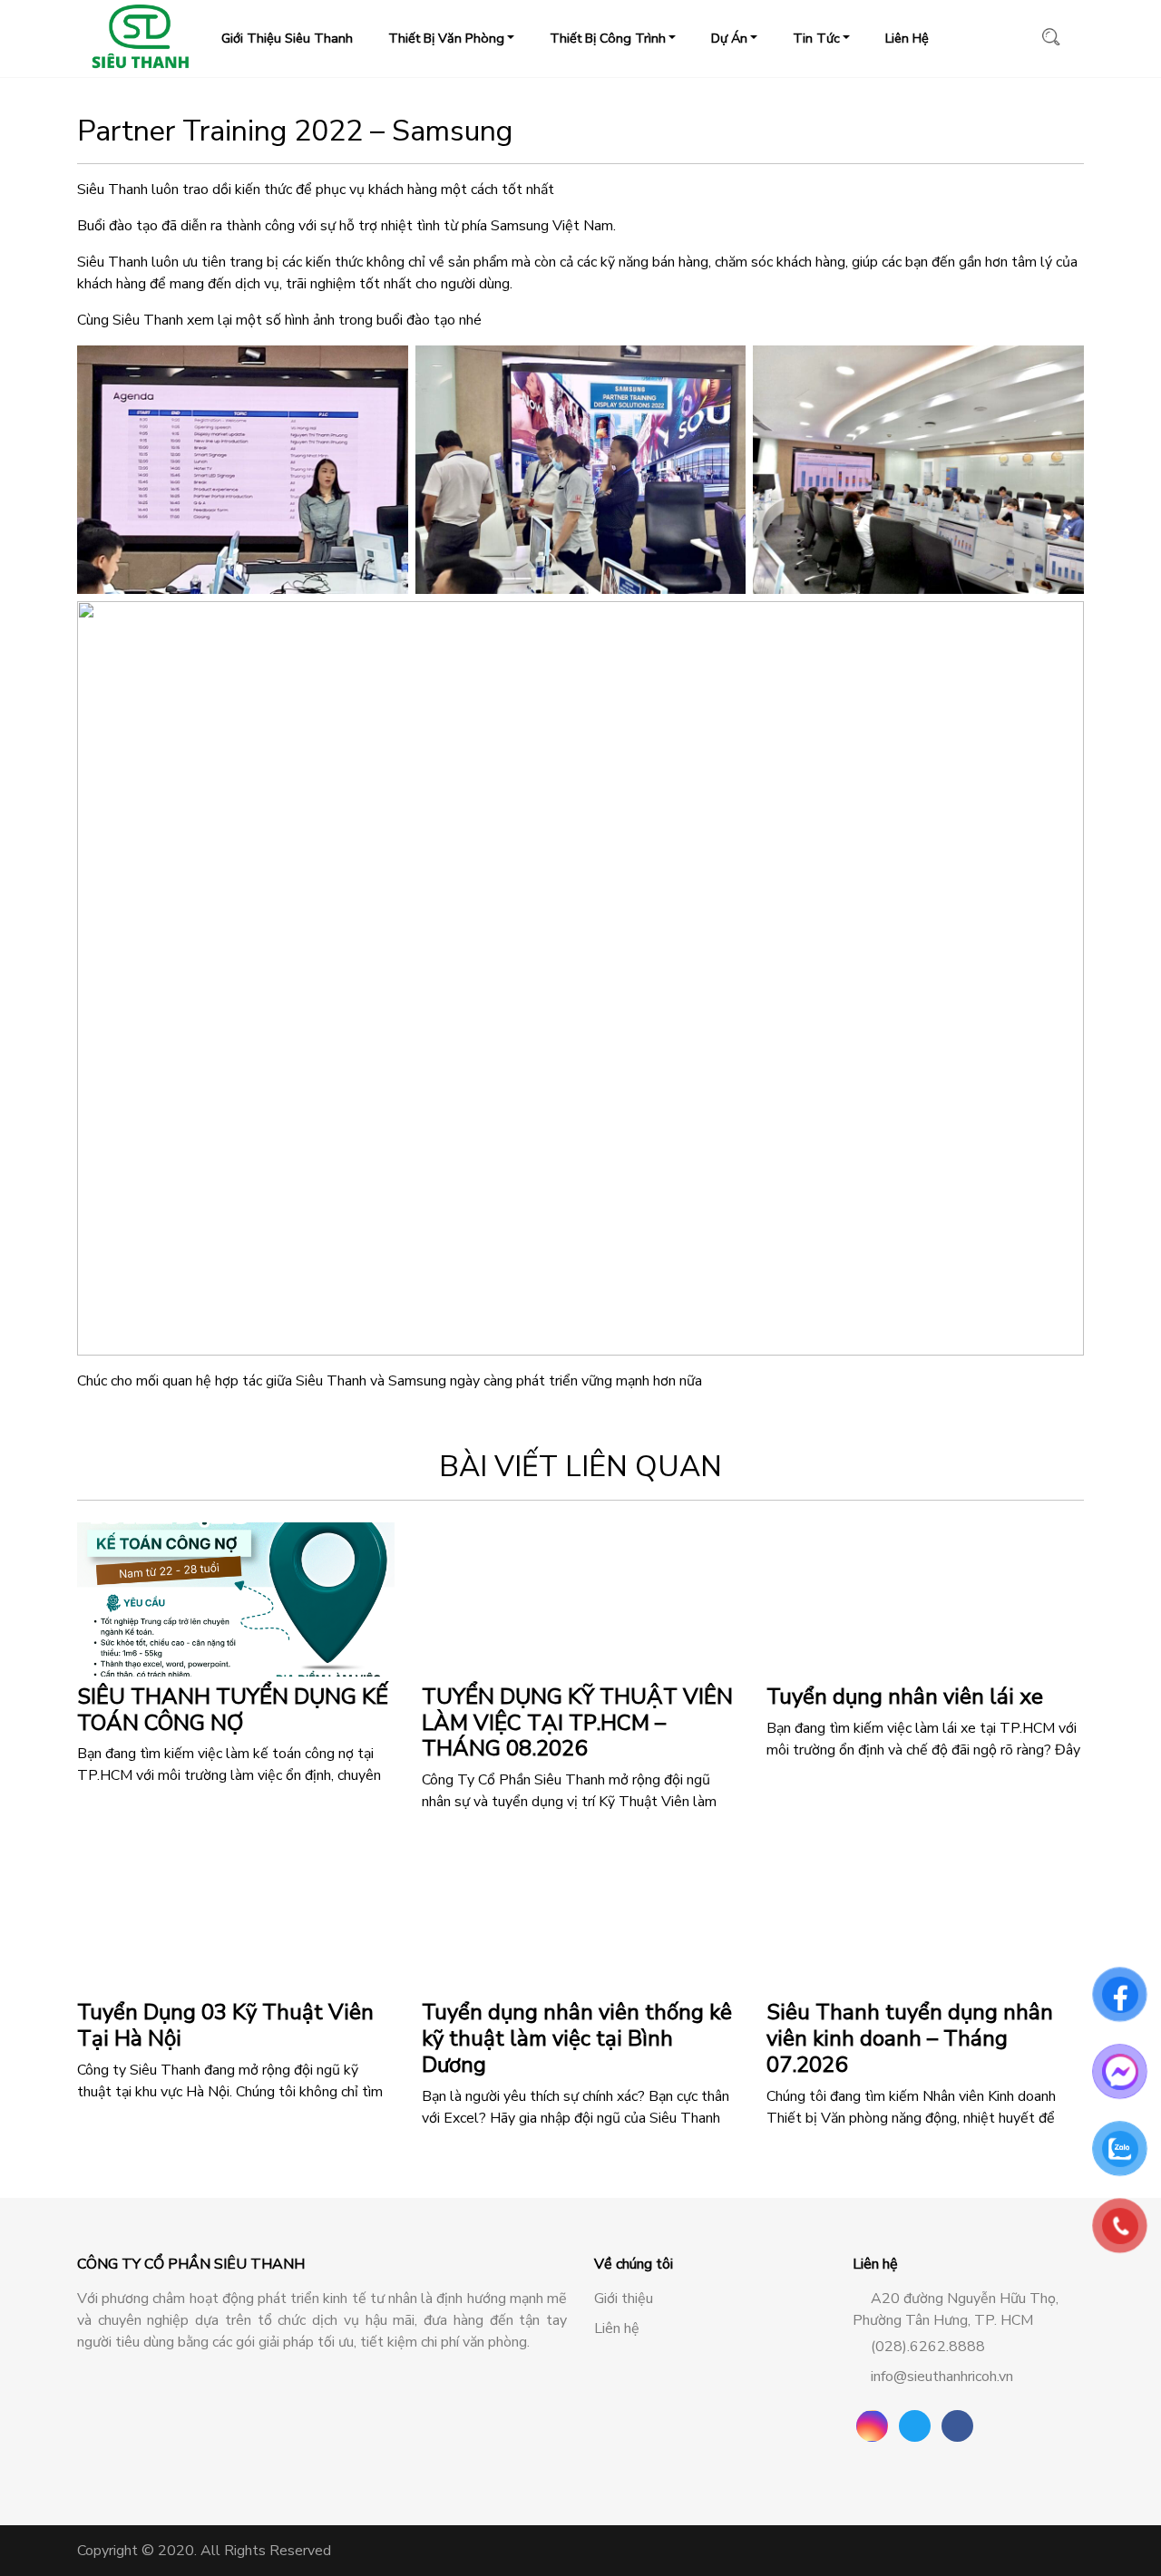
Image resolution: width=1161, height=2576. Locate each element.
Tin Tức (816, 38)
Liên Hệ (907, 38)
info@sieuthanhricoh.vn (942, 2377)
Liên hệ (617, 2328)
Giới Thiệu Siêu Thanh (287, 38)
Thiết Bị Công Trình (608, 38)
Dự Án (729, 38)
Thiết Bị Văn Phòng (446, 38)
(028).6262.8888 (928, 2347)
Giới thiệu (624, 2299)
